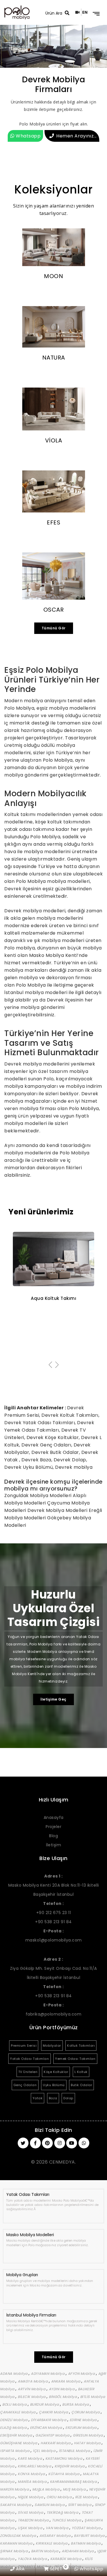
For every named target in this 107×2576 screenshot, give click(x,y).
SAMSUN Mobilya (50, 2505)
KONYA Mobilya (32, 2474)
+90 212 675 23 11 (54, 1913)
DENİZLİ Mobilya (14, 2420)
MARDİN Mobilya (15, 2489)
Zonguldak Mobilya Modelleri (39, 1495)
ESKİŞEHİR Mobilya (17, 2435)
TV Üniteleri (28, 2072)
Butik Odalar (81, 2085)
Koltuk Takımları (81, 2046)
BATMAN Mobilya (86, 2543)
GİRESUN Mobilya (88, 2435)
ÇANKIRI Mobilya (54, 2412)
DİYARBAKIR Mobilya (49, 2420)
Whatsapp (28, 136)
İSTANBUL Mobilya (75, 2451)
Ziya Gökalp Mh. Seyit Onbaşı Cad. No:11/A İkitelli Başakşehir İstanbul (53, 1968)
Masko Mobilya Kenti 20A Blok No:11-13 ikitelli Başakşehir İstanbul (54, 1885)
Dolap (68, 2098)
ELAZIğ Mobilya (14, 2428)
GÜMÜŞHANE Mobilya (19, 2443)
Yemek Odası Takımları (75, 2059)
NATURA (54, 358)
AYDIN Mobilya (62, 2389)
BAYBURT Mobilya (90, 2536)
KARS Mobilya (30, 2458)
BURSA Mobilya (76, 2404)
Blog (53, 1836)
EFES (53, 522)
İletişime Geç (53, 1699)
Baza (53, 2098)
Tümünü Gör (54, 628)
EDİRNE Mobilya (84, 2420)
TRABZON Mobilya (34, 2520)
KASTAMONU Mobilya (64, 2458)
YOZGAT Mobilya (87, 2528)
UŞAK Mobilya (31, 2528)
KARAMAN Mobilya (17, 2543)
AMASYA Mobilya (33, 2381)
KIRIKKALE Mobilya (52, 2543)
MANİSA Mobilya (33, 2482)
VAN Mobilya (57, 2528)
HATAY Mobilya (88, 2443)
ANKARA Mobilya (66, 2381)
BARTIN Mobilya (45, 2551)
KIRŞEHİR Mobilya (70, 2466)
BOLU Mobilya (15, 2404)
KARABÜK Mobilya (66, 2559)
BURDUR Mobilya (45, 2404)
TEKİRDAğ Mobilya (63, 2512)
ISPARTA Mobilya (15, 2451)
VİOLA (54, 440)
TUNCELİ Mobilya (67, 2520)
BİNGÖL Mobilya (63, 2397)
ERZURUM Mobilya (81, 2428)
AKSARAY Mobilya (55, 2536)
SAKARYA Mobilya (16, 2505)
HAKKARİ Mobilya (56, 2443)
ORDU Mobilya (60, 2497)
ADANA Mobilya (14, 2374)
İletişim (53, 1845)
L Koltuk (81, 2072)
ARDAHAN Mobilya (78, 2551)
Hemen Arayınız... (76, 136)
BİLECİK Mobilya (32, 2397)
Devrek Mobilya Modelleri (58, 1510)
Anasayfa (54, 1817)
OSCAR (54, 610)
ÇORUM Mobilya (86, 2412)
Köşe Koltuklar (56, 2072)
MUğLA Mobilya (46, 2489)
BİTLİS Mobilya (93, 2397)
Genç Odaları (25, 2085)
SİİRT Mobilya (80, 2505)
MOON (53, 276)
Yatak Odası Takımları (30, 2059)
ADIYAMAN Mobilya (48, 2374)
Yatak (38, 2098)
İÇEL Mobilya (45, 2451)
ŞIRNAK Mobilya (14, 2551)
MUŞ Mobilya (75, 2489)
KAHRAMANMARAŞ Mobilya (74, 2482)
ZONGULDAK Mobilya (19, 2536)
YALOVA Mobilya (33, 2559)
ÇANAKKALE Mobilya (18, 2412)
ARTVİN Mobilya (32, 2389)
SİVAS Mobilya (31, 2512)
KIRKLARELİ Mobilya (35, 2466)
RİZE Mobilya (87, 2497)
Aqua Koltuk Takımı (53, 1298)
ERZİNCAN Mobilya (47, 2428)
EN (85, 12)
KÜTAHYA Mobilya (64, 2474)
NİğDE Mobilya (31, 2497)
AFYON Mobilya (82, 2374)
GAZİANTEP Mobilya (53, 2435)
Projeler (53, 1827)
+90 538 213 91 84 (53, 1922)
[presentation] (50, 1365)
